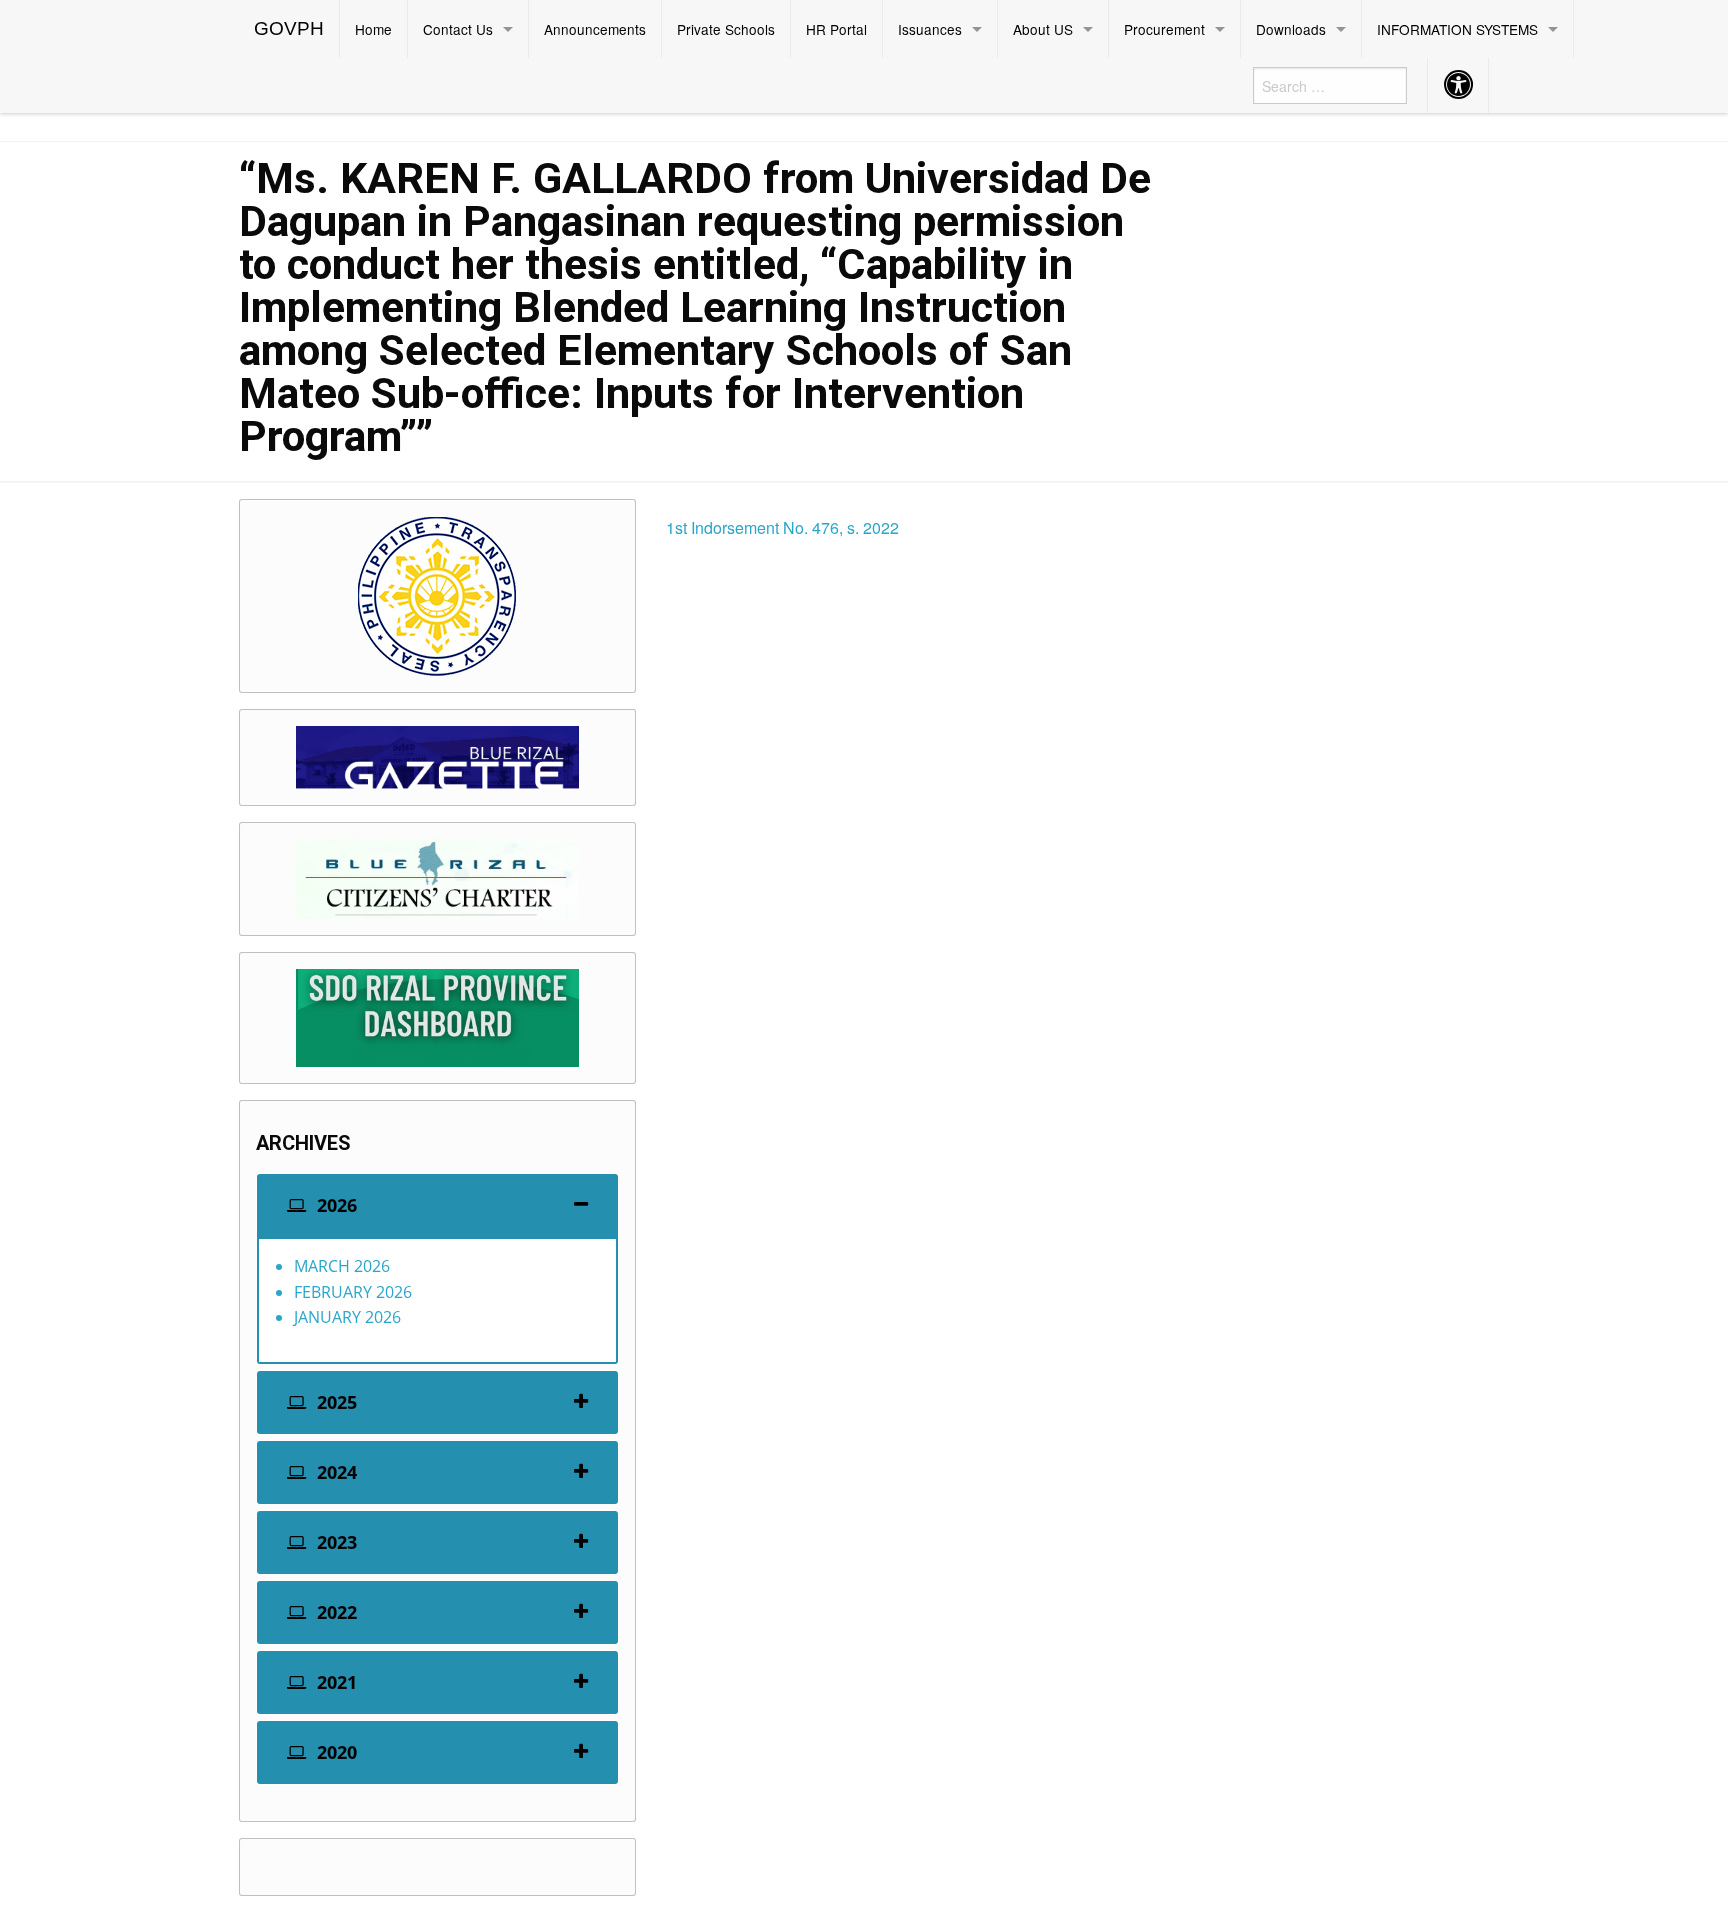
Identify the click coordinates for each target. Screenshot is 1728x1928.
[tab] (437, 1205)
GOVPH (289, 28)
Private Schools (726, 29)
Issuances (930, 29)
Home (373, 29)
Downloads (1291, 29)
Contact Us (458, 29)
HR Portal (836, 29)
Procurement (1164, 29)
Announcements (595, 29)
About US (1043, 29)
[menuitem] (289, 29)
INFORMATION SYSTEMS (1457, 29)
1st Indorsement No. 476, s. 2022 (782, 527)
